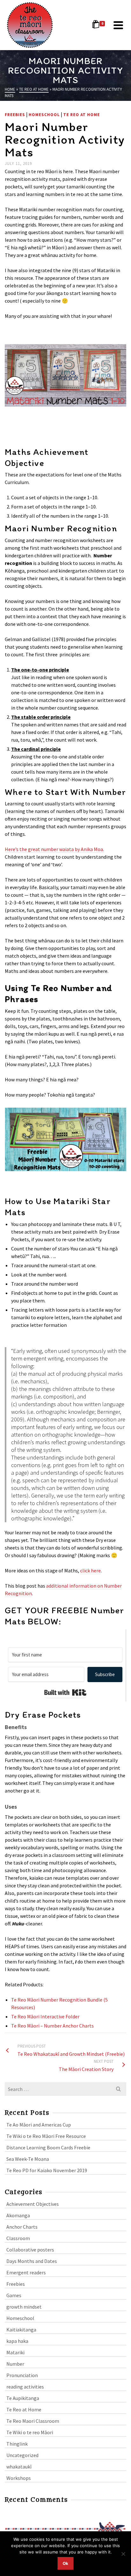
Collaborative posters (30, 2250)
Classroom (18, 2238)
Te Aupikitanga (23, 2398)
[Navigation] (118, 25)
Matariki (15, 2352)
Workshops (19, 2478)
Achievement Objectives (33, 2204)
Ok (65, 2563)
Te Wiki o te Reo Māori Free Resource (46, 2136)
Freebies (15, 115)
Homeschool (44, 115)
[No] (123, 2554)
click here (90, 1570)
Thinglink (17, 2444)
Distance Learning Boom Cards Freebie (48, 2147)
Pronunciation (22, 2375)
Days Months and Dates (32, 2261)
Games (14, 2295)
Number (15, 2364)
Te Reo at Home (82, 115)
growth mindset (24, 2307)
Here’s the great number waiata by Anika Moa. (54, 849)
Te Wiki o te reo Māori (30, 2432)
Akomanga (18, 2215)
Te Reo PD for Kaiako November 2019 (47, 2170)
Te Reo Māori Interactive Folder (45, 2016)
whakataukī (19, 2467)
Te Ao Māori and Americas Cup (39, 2125)
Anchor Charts (22, 2227)
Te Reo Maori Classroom (33, 2421)
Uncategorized (22, 2455)
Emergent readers (26, 2272)
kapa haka (17, 2341)
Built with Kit (65, 1693)
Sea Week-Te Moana (28, 2159)
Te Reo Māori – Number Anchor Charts (52, 2026)
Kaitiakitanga (21, 2330)
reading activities (25, 2387)
